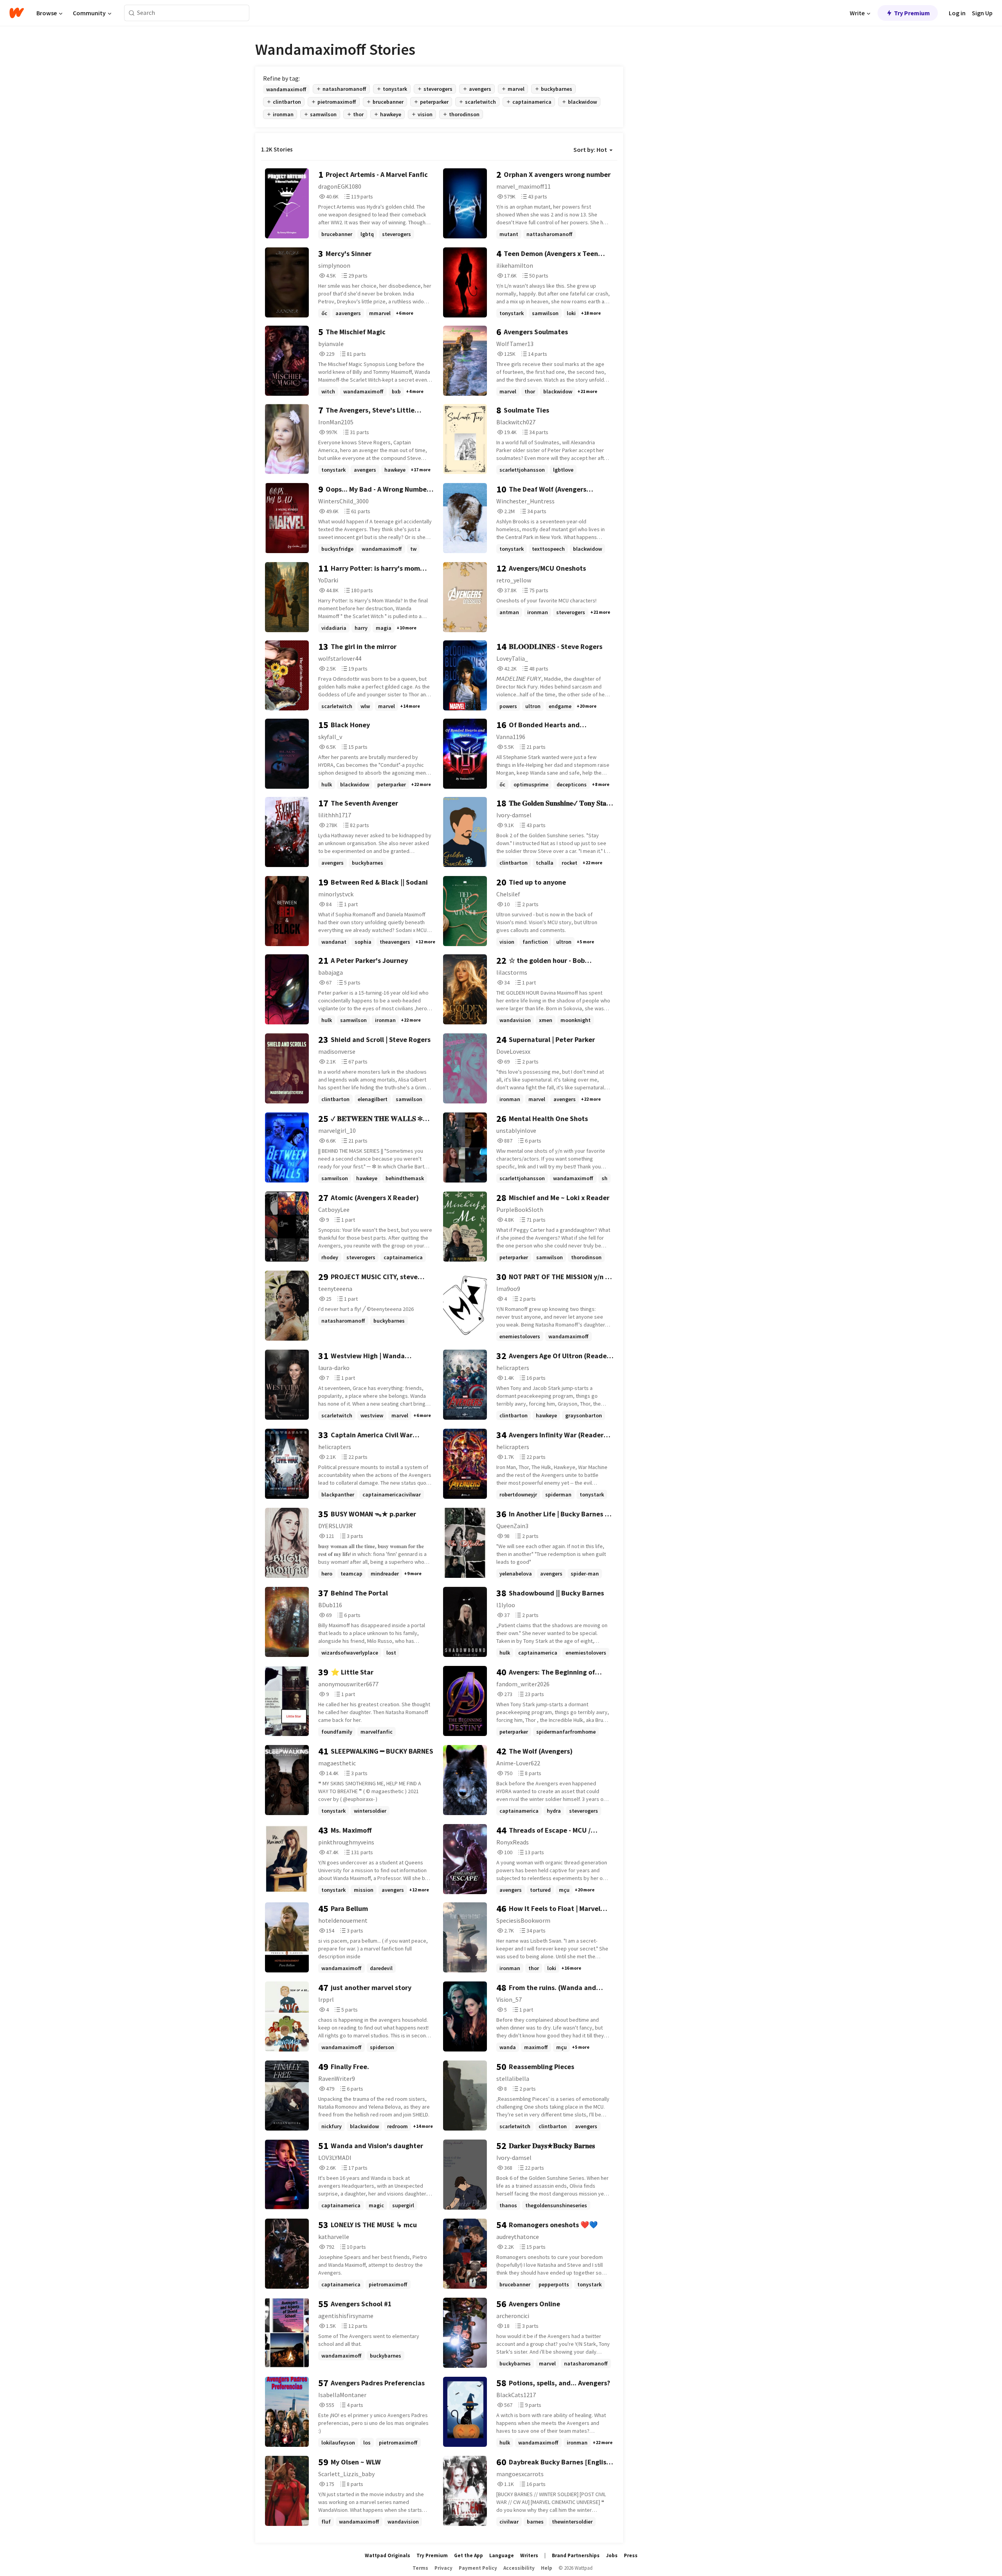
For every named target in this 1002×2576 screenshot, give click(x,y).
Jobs (612, 2555)
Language (502, 2555)
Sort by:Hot (590, 150)
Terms (420, 2568)
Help (547, 2568)
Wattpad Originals (387, 2555)
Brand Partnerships (576, 2555)
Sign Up (982, 13)
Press (631, 2555)
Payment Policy (478, 2568)
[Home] (17, 13)
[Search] (132, 13)
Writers (529, 2555)
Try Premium (912, 13)
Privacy (443, 2568)
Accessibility (519, 2568)
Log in (957, 13)
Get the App (469, 2555)
